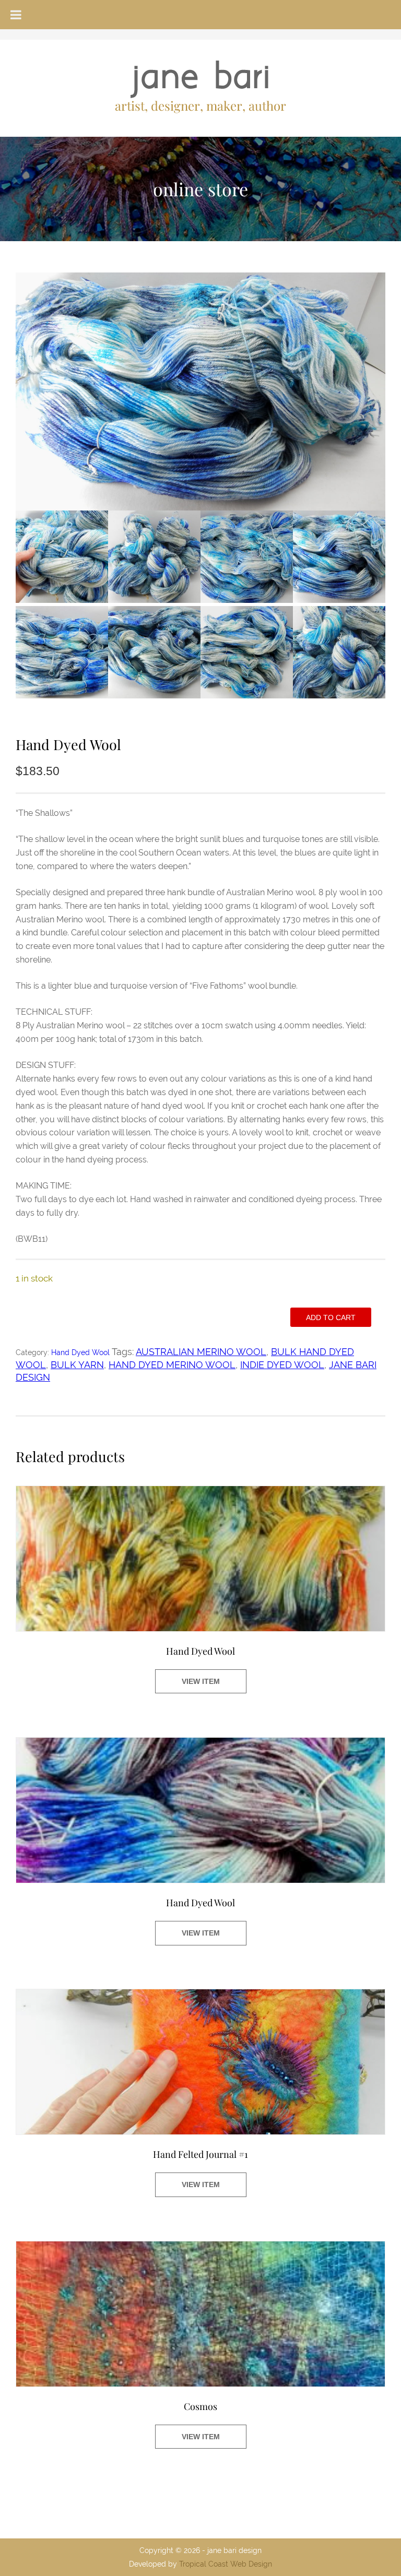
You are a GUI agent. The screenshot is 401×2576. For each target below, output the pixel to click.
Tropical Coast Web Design (226, 2564)
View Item (201, 1681)
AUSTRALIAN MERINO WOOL (201, 1352)
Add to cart (331, 1317)
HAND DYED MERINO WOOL (172, 1365)
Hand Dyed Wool (80, 1352)
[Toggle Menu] (16, 15)
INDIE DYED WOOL (282, 1365)
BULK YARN (77, 1365)
